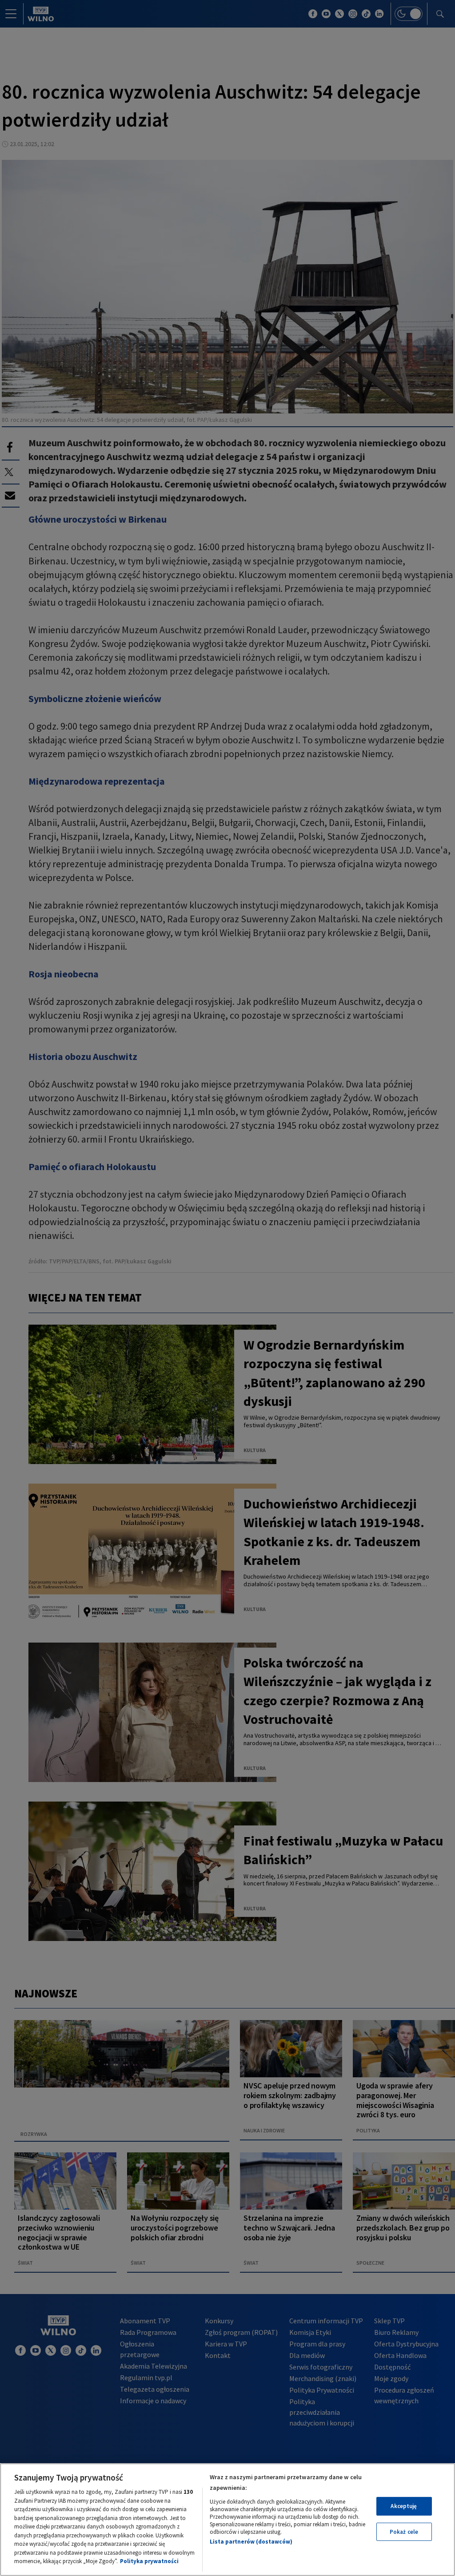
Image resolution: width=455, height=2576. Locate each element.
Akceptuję (404, 2506)
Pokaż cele (404, 2532)
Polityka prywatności (149, 2561)
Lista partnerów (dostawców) (251, 2542)
